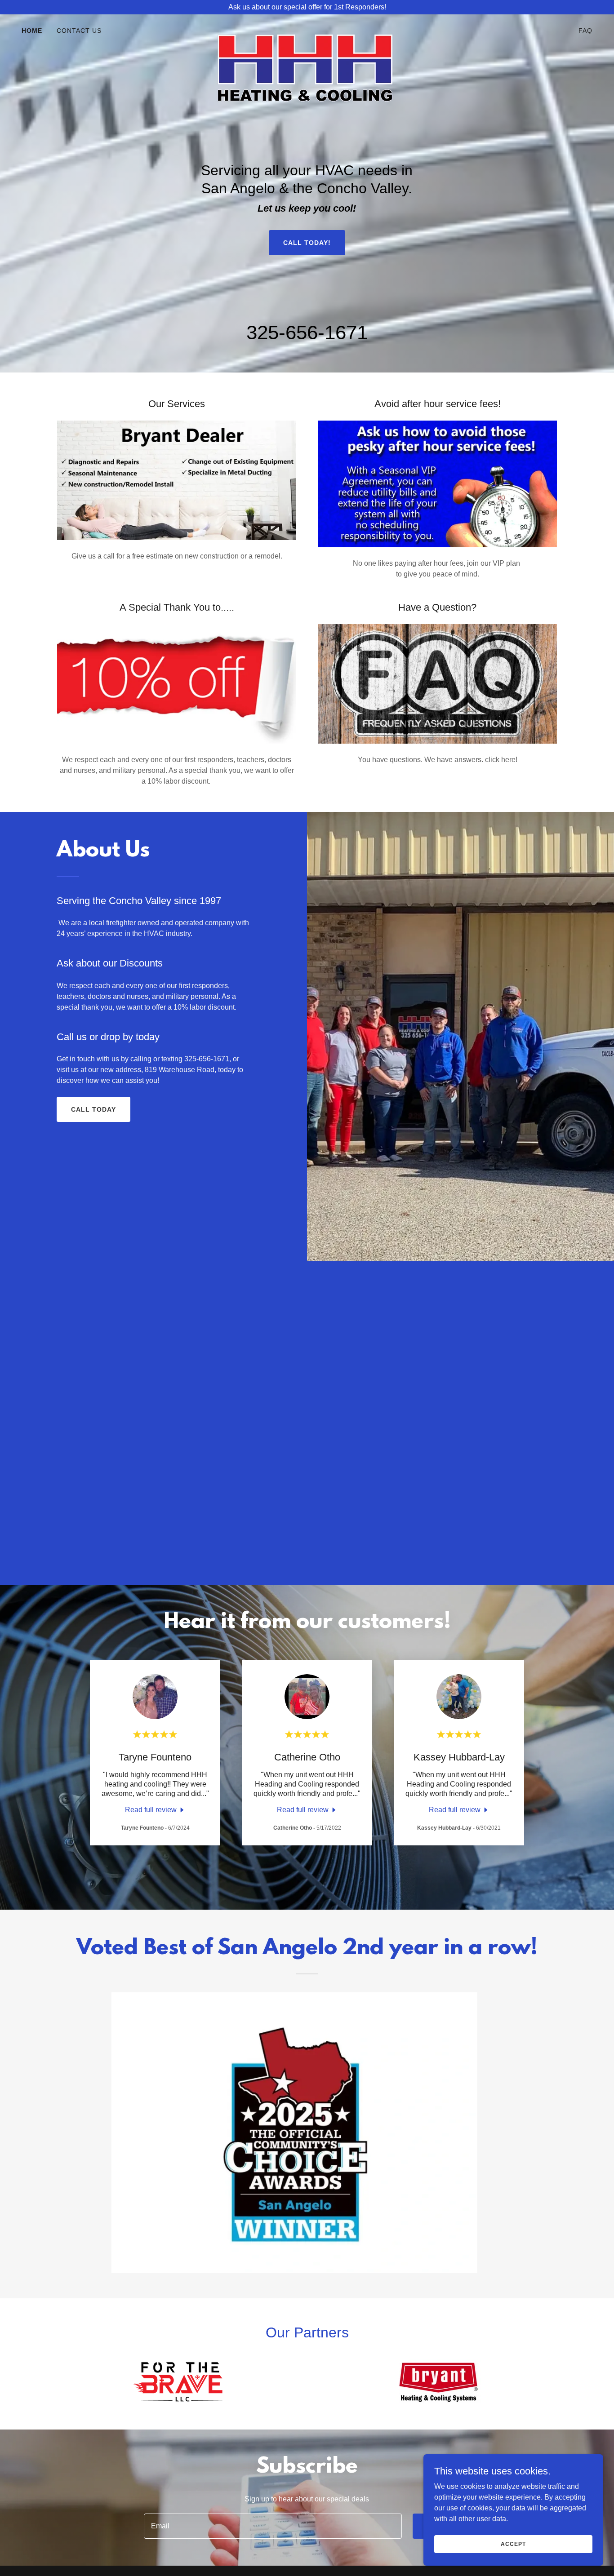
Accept (513, 2544)
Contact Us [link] (79, 31)
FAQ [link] (585, 31)
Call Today (93, 1109)
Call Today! (307, 243)
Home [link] (32, 31)
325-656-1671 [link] (307, 332)
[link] (307, 29)
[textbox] (273, 2526)
